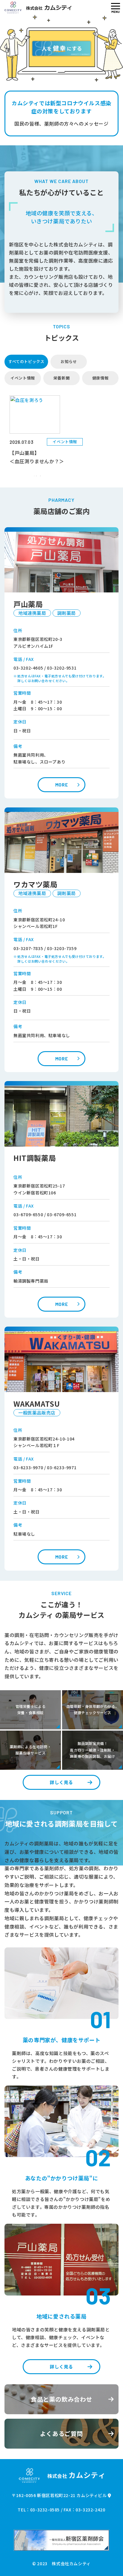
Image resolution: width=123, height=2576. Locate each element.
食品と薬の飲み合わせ (61, 2399)
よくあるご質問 (61, 2434)
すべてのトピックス (26, 361)
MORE (61, 785)
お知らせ (69, 361)
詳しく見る (61, 1782)
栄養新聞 (61, 378)
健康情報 (100, 378)
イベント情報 (23, 378)
